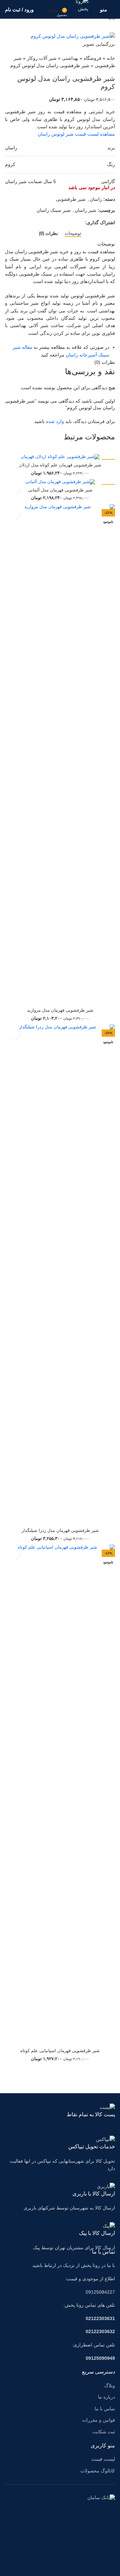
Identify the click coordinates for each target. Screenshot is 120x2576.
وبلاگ (110, 2386)
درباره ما (106, 2397)
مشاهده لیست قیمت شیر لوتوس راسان (76, 134)
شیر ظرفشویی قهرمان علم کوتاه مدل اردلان (60, 465)
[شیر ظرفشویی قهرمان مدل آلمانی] (60, 482)
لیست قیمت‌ (103, 2459)
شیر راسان (85, 210)
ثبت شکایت (104, 2432)
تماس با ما (105, 2409)
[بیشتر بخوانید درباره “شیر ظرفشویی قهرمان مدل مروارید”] (14, 513)
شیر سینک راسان (54, 210)
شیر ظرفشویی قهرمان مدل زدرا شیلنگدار (60, 1531)
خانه (111, 58)
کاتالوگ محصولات (98, 2471)
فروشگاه (92, 58)
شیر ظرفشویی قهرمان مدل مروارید (60, 1010)
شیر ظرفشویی (71, 199)
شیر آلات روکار (42, 58)
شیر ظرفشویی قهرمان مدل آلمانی (60, 490)
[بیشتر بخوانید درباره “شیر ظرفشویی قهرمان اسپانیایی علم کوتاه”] (14, 1554)
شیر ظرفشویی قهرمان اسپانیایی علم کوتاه (60, 2051)
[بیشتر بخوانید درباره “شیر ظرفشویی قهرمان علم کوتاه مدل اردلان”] (14, 463)
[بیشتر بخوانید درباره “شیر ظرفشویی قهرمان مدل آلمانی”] (14, 488)
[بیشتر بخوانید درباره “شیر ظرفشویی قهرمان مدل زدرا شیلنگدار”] (14, 1034)
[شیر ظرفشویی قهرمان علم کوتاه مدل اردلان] (60, 457)
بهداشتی (70, 58)
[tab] (73, 233)
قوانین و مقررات (98, 2420)
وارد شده (55, 421)
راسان (96, 199)
